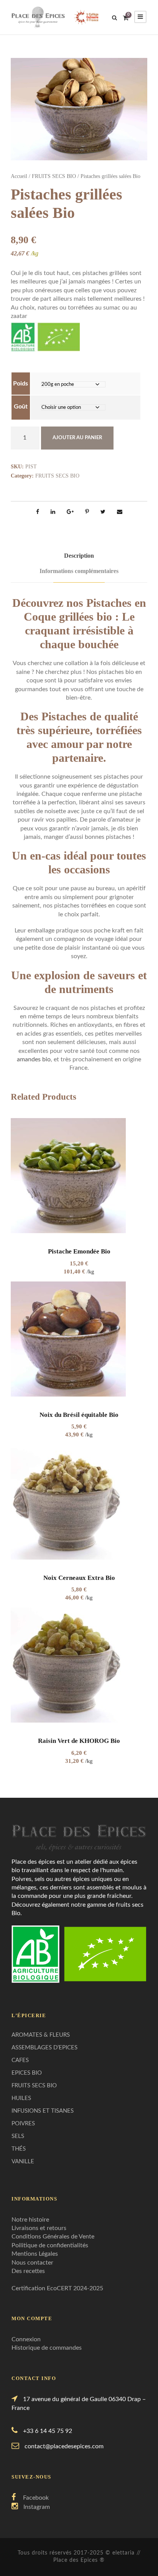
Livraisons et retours (39, 2228)
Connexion (26, 2339)
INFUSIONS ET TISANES (43, 2111)
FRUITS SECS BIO (54, 176)
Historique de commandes (47, 2348)
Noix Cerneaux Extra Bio (79, 1578)
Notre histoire (30, 2220)
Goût (21, 407)
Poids (21, 384)
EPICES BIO (27, 2073)
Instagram (37, 2507)
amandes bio (34, 1059)
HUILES (21, 2098)
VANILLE (23, 2162)
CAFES (20, 2060)
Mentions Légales (35, 2254)
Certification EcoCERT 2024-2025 (57, 2288)
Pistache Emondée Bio (79, 1251)
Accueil (19, 176)
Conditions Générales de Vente (53, 2237)
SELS (18, 2136)
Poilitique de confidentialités (50, 2245)
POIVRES (23, 2124)
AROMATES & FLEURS (41, 2035)
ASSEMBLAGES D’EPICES (44, 2048)
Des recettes (28, 2271)
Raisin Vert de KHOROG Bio (79, 1741)
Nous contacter (32, 2263)
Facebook (36, 2498)
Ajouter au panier (77, 438)
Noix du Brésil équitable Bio (79, 1415)
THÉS (19, 2149)
